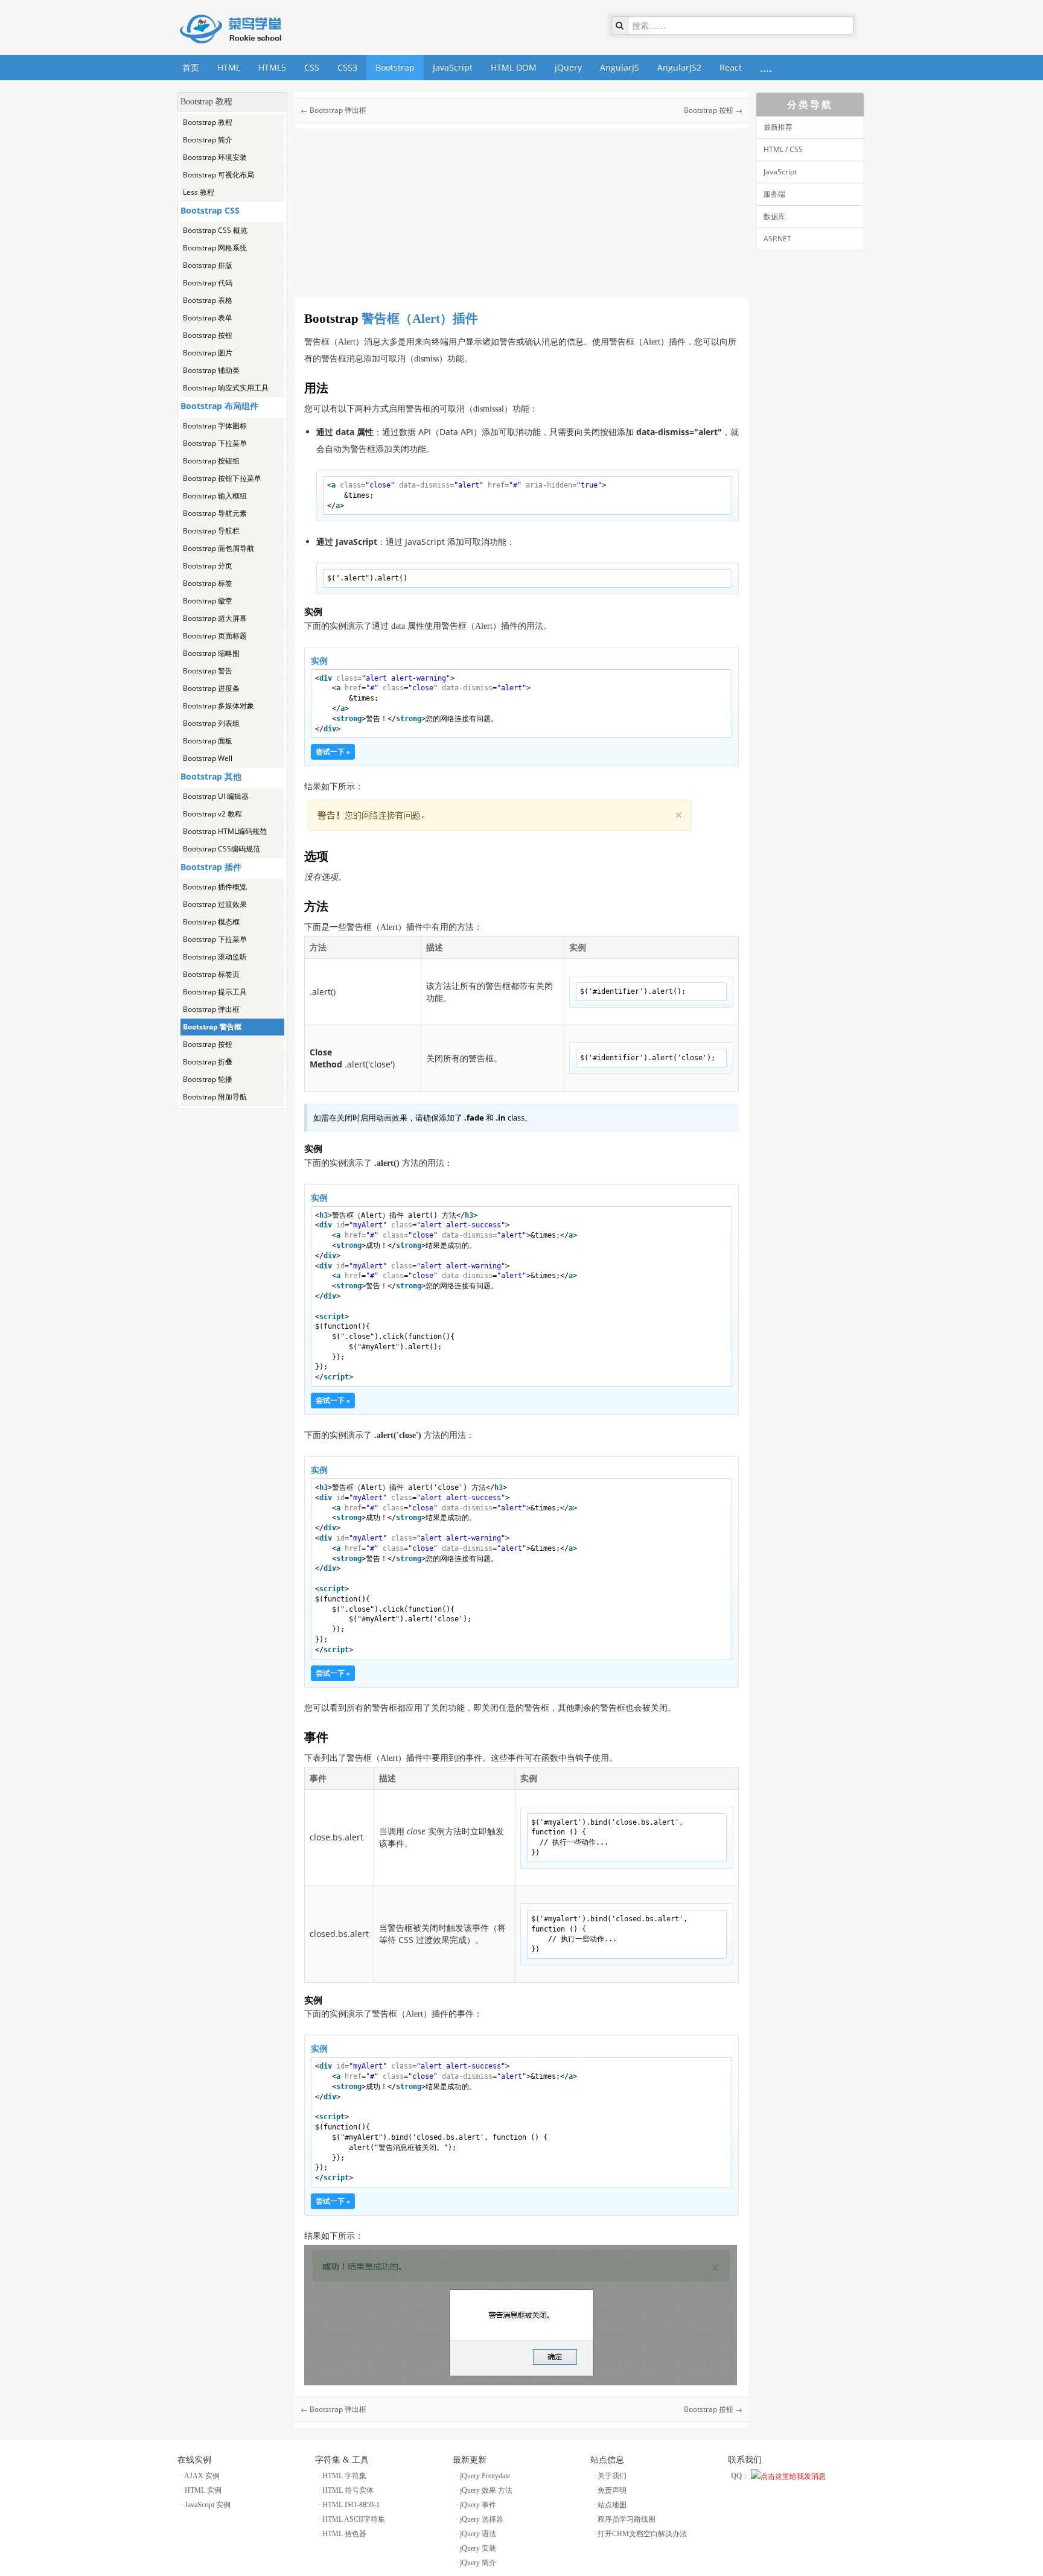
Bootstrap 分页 (208, 566)
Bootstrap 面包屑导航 (218, 548)
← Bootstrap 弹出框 (333, 110)
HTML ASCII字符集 (354, 2519)
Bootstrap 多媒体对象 (218, 706)
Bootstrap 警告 (208, 671)
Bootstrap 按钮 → (713, 110)
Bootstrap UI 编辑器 (216, 796)
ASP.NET (777, 239)
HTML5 (272, 67)
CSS (312, 67)
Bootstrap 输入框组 (215, 496)
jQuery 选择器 (482, 2519)
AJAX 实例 (202, 2476)
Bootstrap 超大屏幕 (215, 618)
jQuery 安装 (478, 2548)
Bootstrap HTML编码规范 (225, 831)
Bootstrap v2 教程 (212, 814)
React (731, 67)
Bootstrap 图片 (208, 353)
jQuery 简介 (478, 2563)
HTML (229, 67)
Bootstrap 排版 (208, 265)
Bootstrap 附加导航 (215, 1097)
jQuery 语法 (478, 2534)
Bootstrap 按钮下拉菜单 (222, 478)
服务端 (774, 194)
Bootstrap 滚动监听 (215, 957)
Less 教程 (199, 192)
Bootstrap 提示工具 (215, 992)
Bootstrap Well (208, 758)
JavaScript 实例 (208, 2505)
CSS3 (347, 67)
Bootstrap (395, 67)
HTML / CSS (783, 149)
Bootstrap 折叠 (208, 1062)
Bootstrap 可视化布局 (218, 175)
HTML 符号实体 (348, 2490)
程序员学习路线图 (627, 2519)
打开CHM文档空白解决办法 (642, 2534)
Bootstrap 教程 (208, 122)
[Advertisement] (232, 1290)
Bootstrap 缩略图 (211, 653)
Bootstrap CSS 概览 (215, 230)
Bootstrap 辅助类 (211, 370)
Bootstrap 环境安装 (215, 157)
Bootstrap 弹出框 (211, 1009)
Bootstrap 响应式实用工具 (226, 388)
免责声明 (612, 2490)
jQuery (568, 67)
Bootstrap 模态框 (211, 922)
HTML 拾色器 (344, 2534)
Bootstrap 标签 (208, 583)
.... (766, 67)
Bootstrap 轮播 (208, 1079)
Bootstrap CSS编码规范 (222, 849)
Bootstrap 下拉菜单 (215, 443)
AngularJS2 (679, 67)
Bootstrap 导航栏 (211, 531)
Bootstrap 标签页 (211, 974)
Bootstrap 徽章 (208, 601)
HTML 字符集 (344, 2476)
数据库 (774, 216)
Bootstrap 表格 (208, 300)
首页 (191, 67)
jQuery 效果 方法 (486, 2490)
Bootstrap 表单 (208, 318)
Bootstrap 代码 (208, 283)
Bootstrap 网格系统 (215, 248)
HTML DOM (514, 67)
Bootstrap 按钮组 (211, 461)
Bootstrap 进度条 (211, 688)
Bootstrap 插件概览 (215, 887)
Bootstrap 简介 (208, 140)
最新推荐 (778, 127)
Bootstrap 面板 (208, 741)
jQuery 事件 (478, 2505)
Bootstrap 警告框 (212, 1027)
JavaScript (453, 67)
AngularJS (620, 67)
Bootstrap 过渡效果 (215, 904)
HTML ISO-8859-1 (351, 2505)
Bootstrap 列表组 (211, 723)
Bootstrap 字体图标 (215, 426)
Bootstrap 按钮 (208, 335)
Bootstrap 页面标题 (215, 636)
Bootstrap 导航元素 (215, 513)
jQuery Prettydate (485, 2476)
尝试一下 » (333, 752)
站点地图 (612, 2505)
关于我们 (612, 2476)
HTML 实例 (203, 2490)
